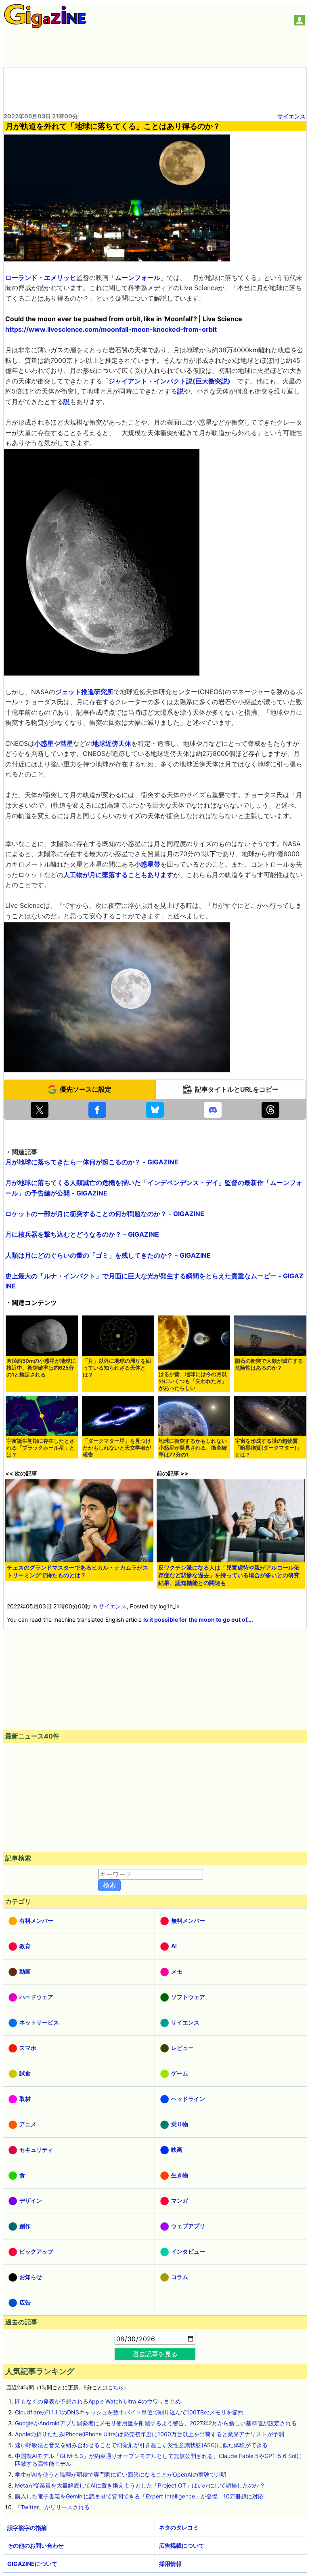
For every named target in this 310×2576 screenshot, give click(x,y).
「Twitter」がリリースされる (52, 2507)
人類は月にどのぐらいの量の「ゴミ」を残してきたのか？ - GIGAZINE (108, 1255)
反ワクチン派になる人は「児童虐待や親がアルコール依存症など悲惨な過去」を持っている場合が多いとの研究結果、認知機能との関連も (229, 1575)
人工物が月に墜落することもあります (118, 875)
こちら (116, 2388)
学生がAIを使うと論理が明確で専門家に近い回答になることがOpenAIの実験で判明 (121, 2474)
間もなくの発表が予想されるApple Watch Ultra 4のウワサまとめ (98, 2401)
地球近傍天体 (112, 743)
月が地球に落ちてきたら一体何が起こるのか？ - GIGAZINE (92, 1162)
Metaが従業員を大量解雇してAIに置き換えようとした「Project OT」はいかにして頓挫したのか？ (140, 2485)
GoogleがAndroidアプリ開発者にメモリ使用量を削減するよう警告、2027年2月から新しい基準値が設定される (156, 2423)
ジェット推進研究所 (84, 692)
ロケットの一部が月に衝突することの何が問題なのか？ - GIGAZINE (105, 1214)
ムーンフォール (138, 278)
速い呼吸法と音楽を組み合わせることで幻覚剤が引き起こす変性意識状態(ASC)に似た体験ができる (141, 2445)
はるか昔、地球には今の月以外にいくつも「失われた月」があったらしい (193, 1381)
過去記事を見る (155, 2354)
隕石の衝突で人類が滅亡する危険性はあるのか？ (269, 1364)
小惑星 (44, 743)
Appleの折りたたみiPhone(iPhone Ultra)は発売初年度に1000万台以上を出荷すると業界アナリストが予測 (150, 2434)
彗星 (67, 743)
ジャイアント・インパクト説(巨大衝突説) (170, 381)
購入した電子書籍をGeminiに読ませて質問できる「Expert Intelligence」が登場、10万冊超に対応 (139, 2496)
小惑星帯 (147, 864)
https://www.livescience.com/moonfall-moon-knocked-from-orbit (111, 329)
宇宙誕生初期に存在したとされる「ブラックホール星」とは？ (41, 1448)
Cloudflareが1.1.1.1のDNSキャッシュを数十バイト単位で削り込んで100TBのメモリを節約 (129, 2412)
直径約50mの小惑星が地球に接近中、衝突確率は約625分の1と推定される (41, 1368)
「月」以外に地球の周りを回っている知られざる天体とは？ (117, 1368)
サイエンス (291, 116)
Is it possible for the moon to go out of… (197, 1619)
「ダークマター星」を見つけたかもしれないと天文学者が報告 (117, 1448)
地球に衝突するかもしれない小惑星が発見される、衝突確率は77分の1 (193, 1448)
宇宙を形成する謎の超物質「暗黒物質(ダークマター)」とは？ (268, 1448)
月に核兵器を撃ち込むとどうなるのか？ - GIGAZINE (82, 1234)
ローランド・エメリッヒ (41, 278)
